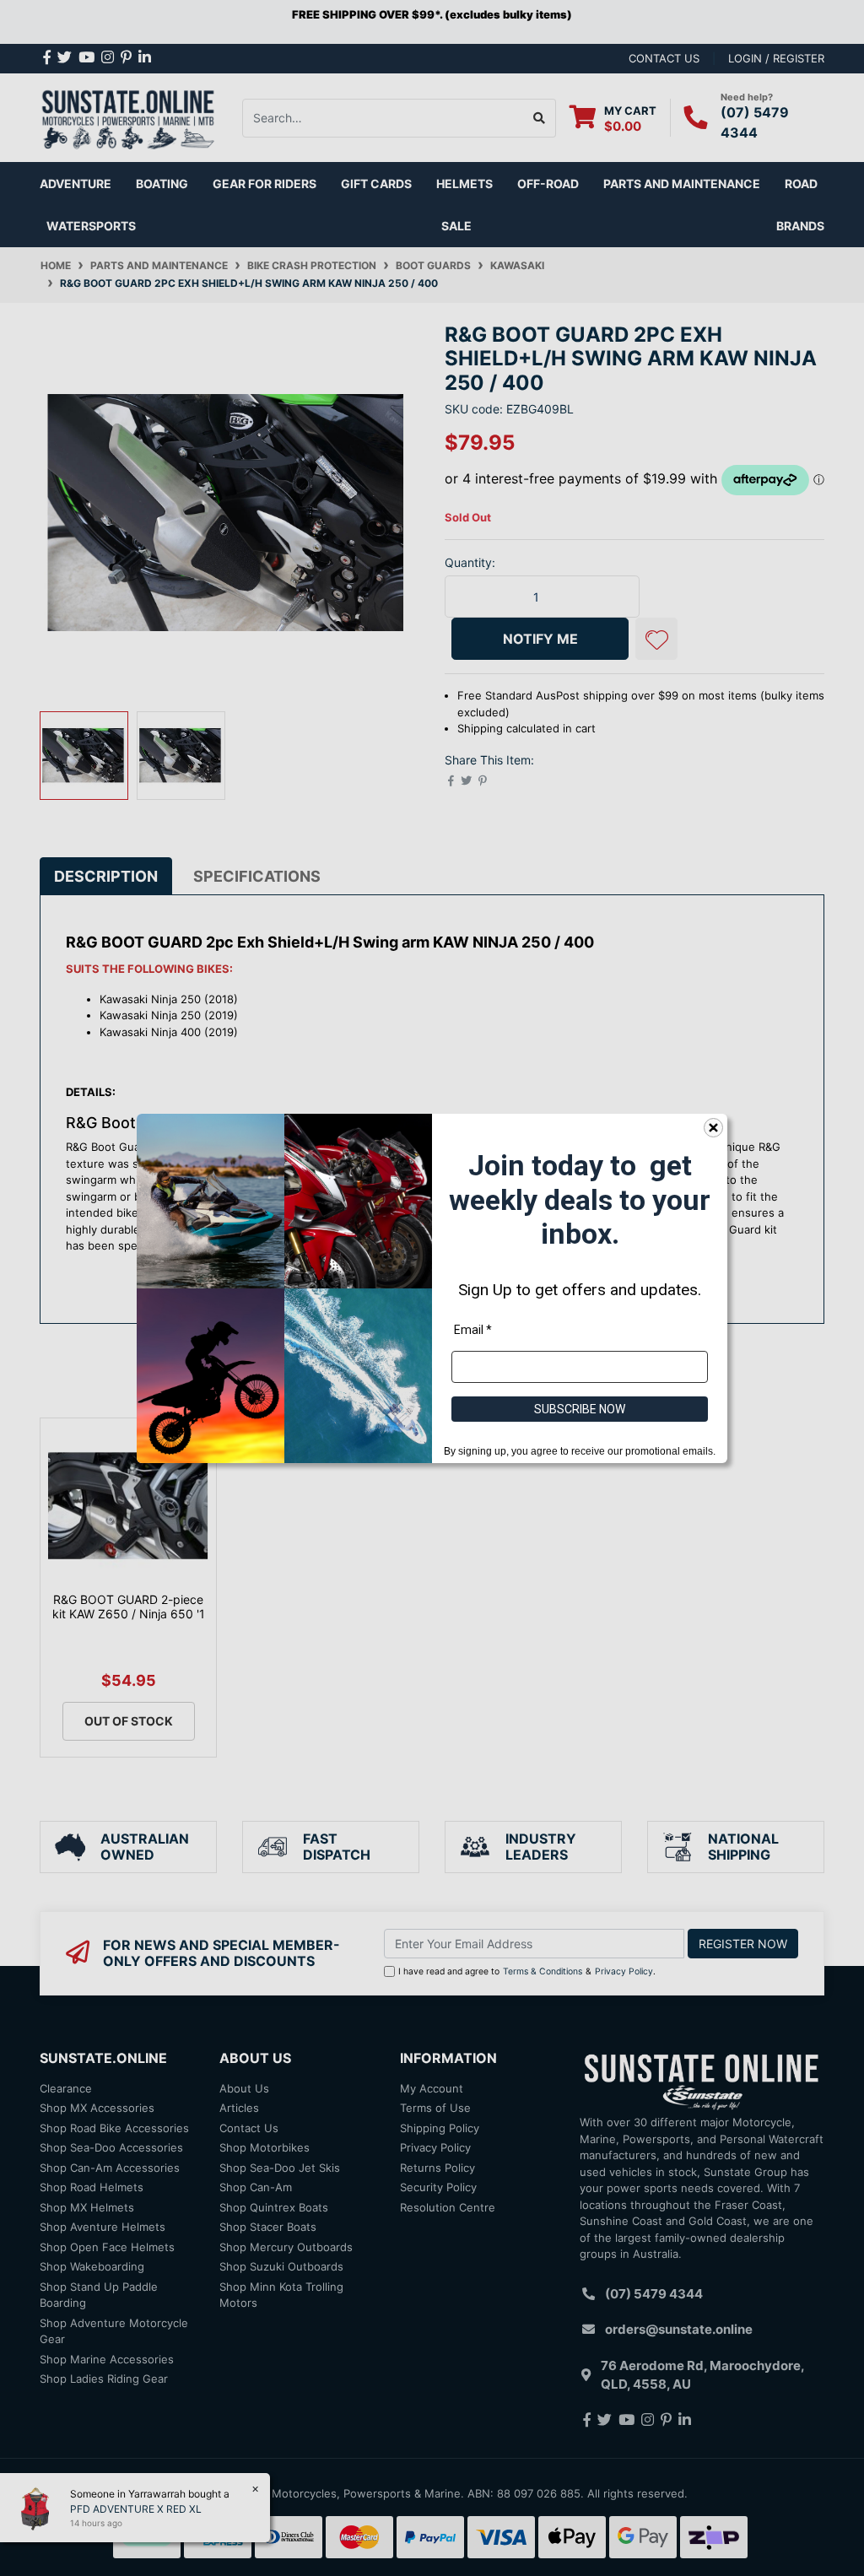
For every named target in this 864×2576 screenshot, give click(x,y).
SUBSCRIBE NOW (580, 1408)
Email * (473, 1329)
